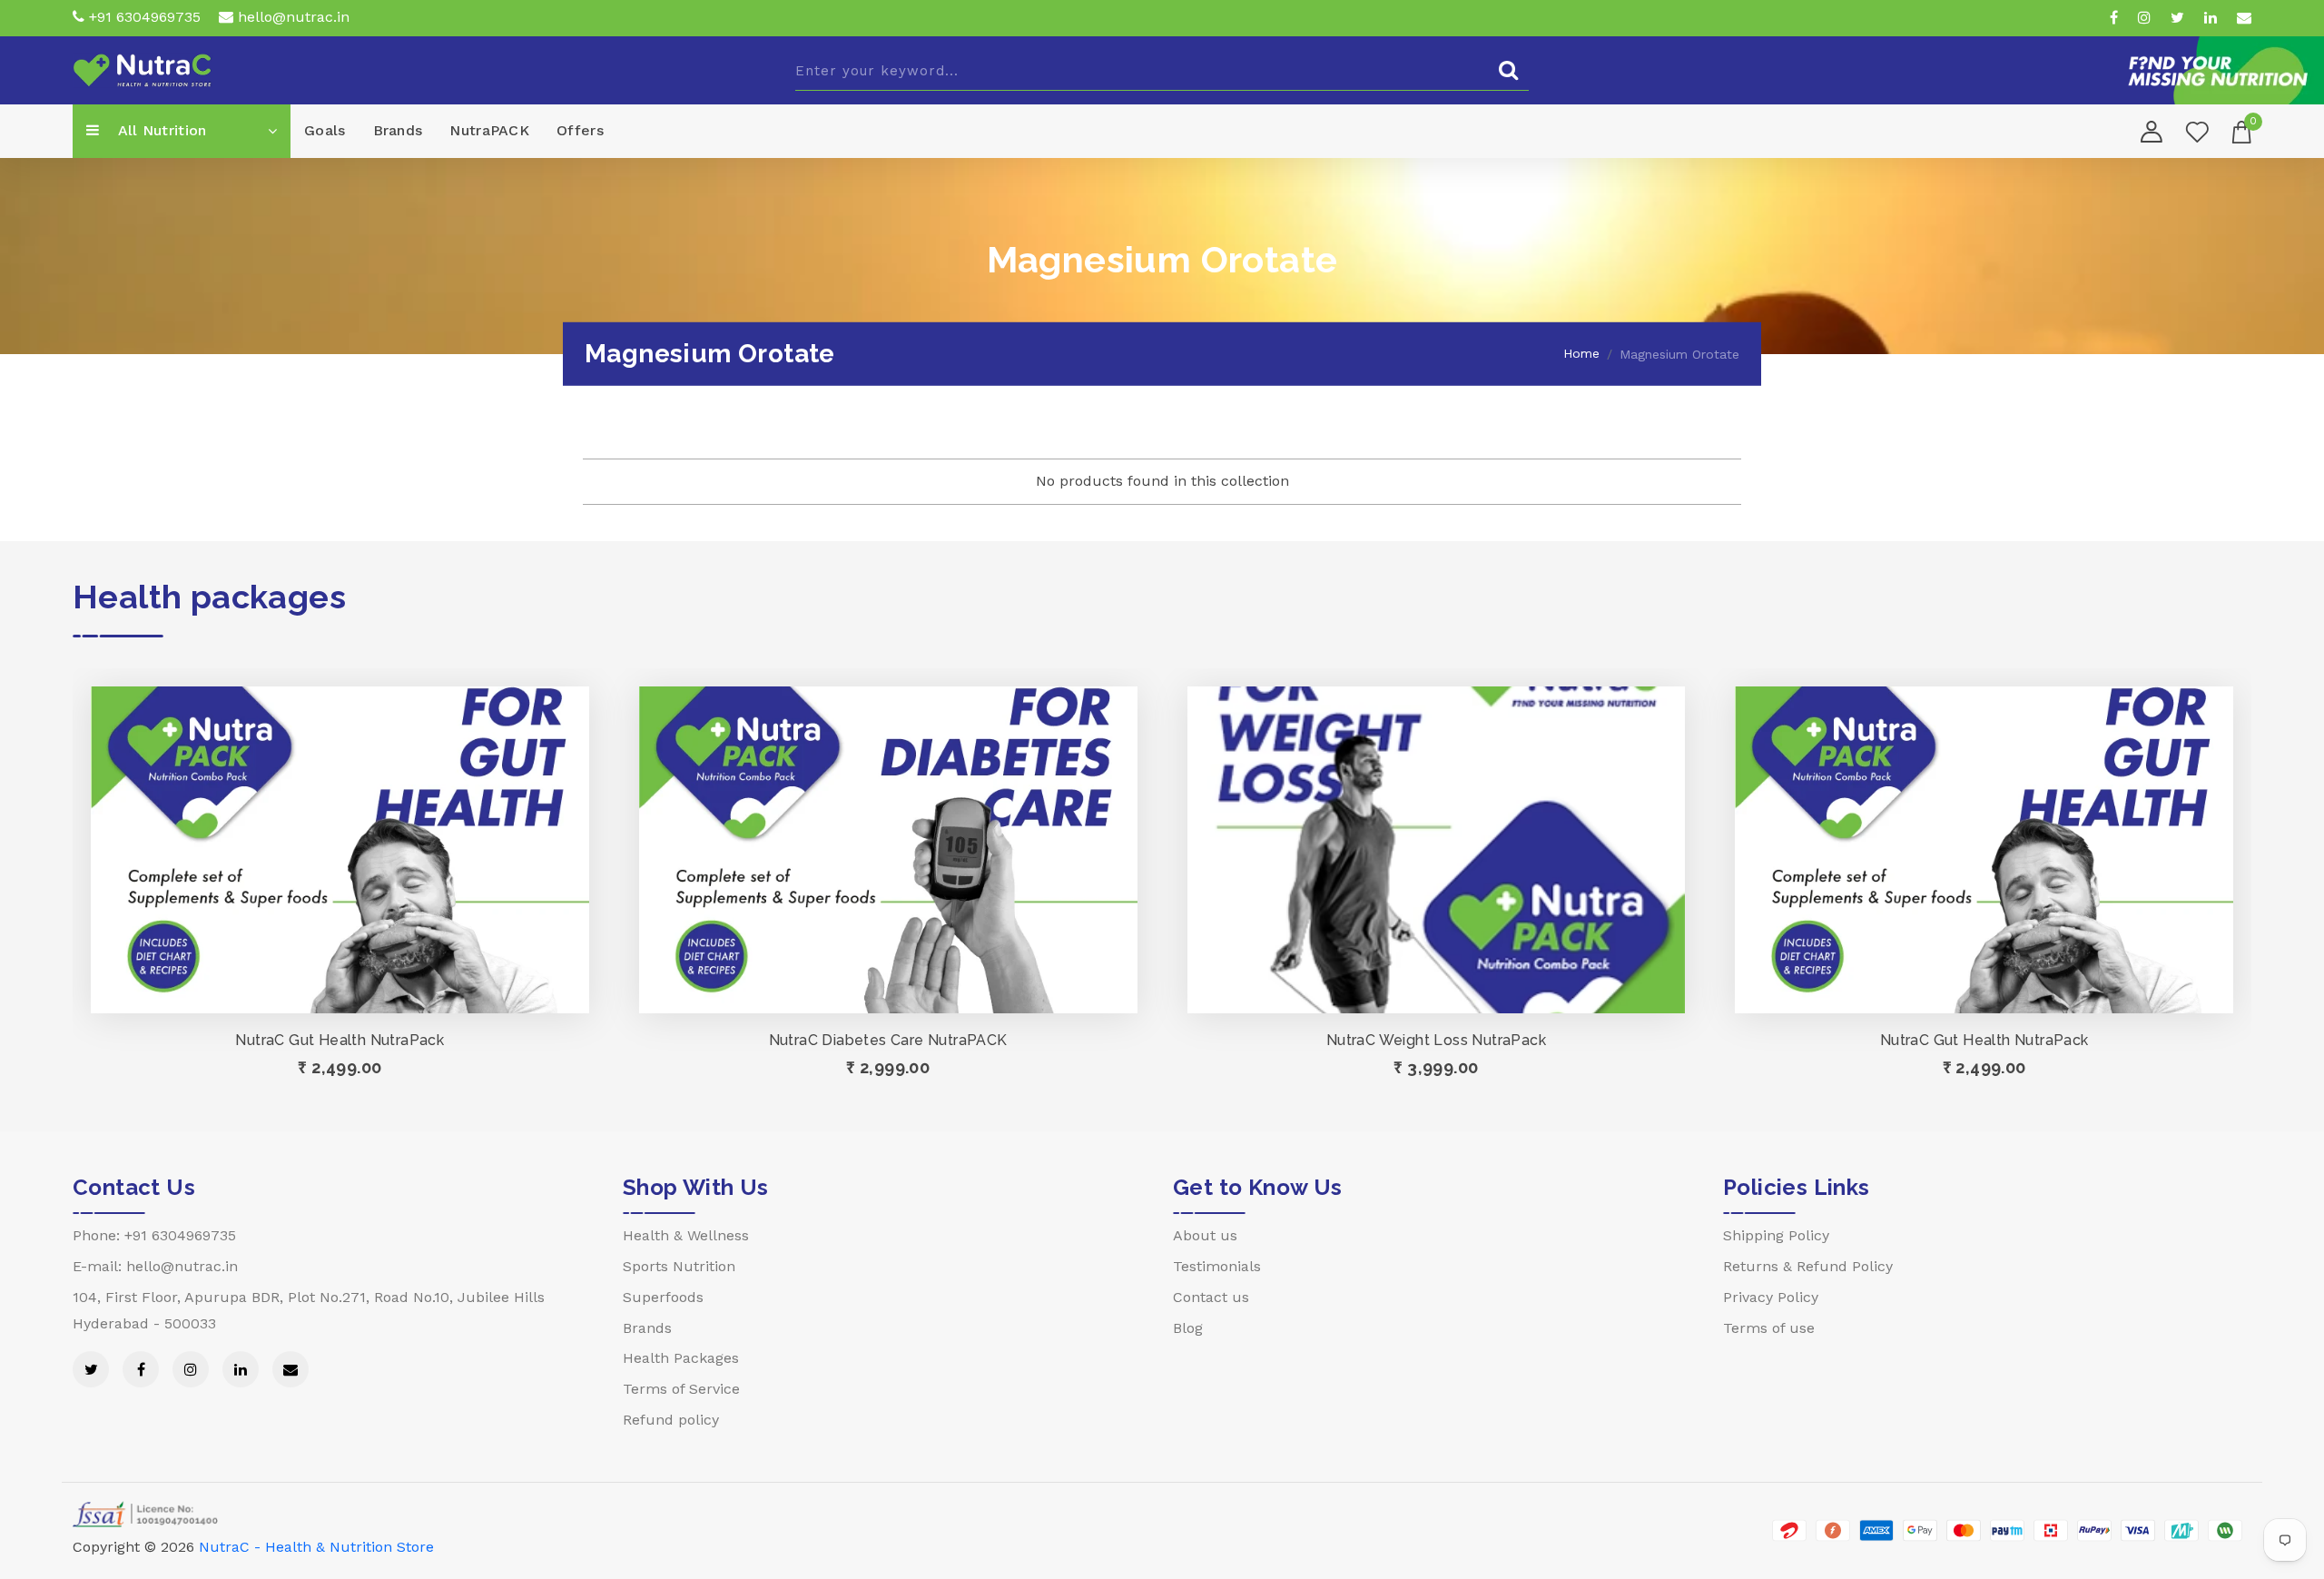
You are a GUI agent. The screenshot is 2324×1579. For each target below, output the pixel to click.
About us (1205, 1235)
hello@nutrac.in (291, 17)
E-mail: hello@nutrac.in (155, 1266)
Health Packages (681, 1358)
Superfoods (663, 1297)
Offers (580, 130)
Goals (325, 130)
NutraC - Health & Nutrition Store (316, 1547)
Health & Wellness (686, 1235)
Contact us (1211, 1297)
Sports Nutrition (679, 1266)
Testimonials (1217, 1266)
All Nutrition (160, 130)
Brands (398, 130)
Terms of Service (681, 1389)
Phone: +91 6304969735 (154, 1235)
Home (1581, 353)
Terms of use (1769, 1328)
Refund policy (671, 1420)
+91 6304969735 (143, 17)
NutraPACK (489, 130)
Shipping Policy (1776, 1235)
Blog (1188, 1328)
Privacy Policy (1771, 1297)
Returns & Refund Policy (1808, 1266)
